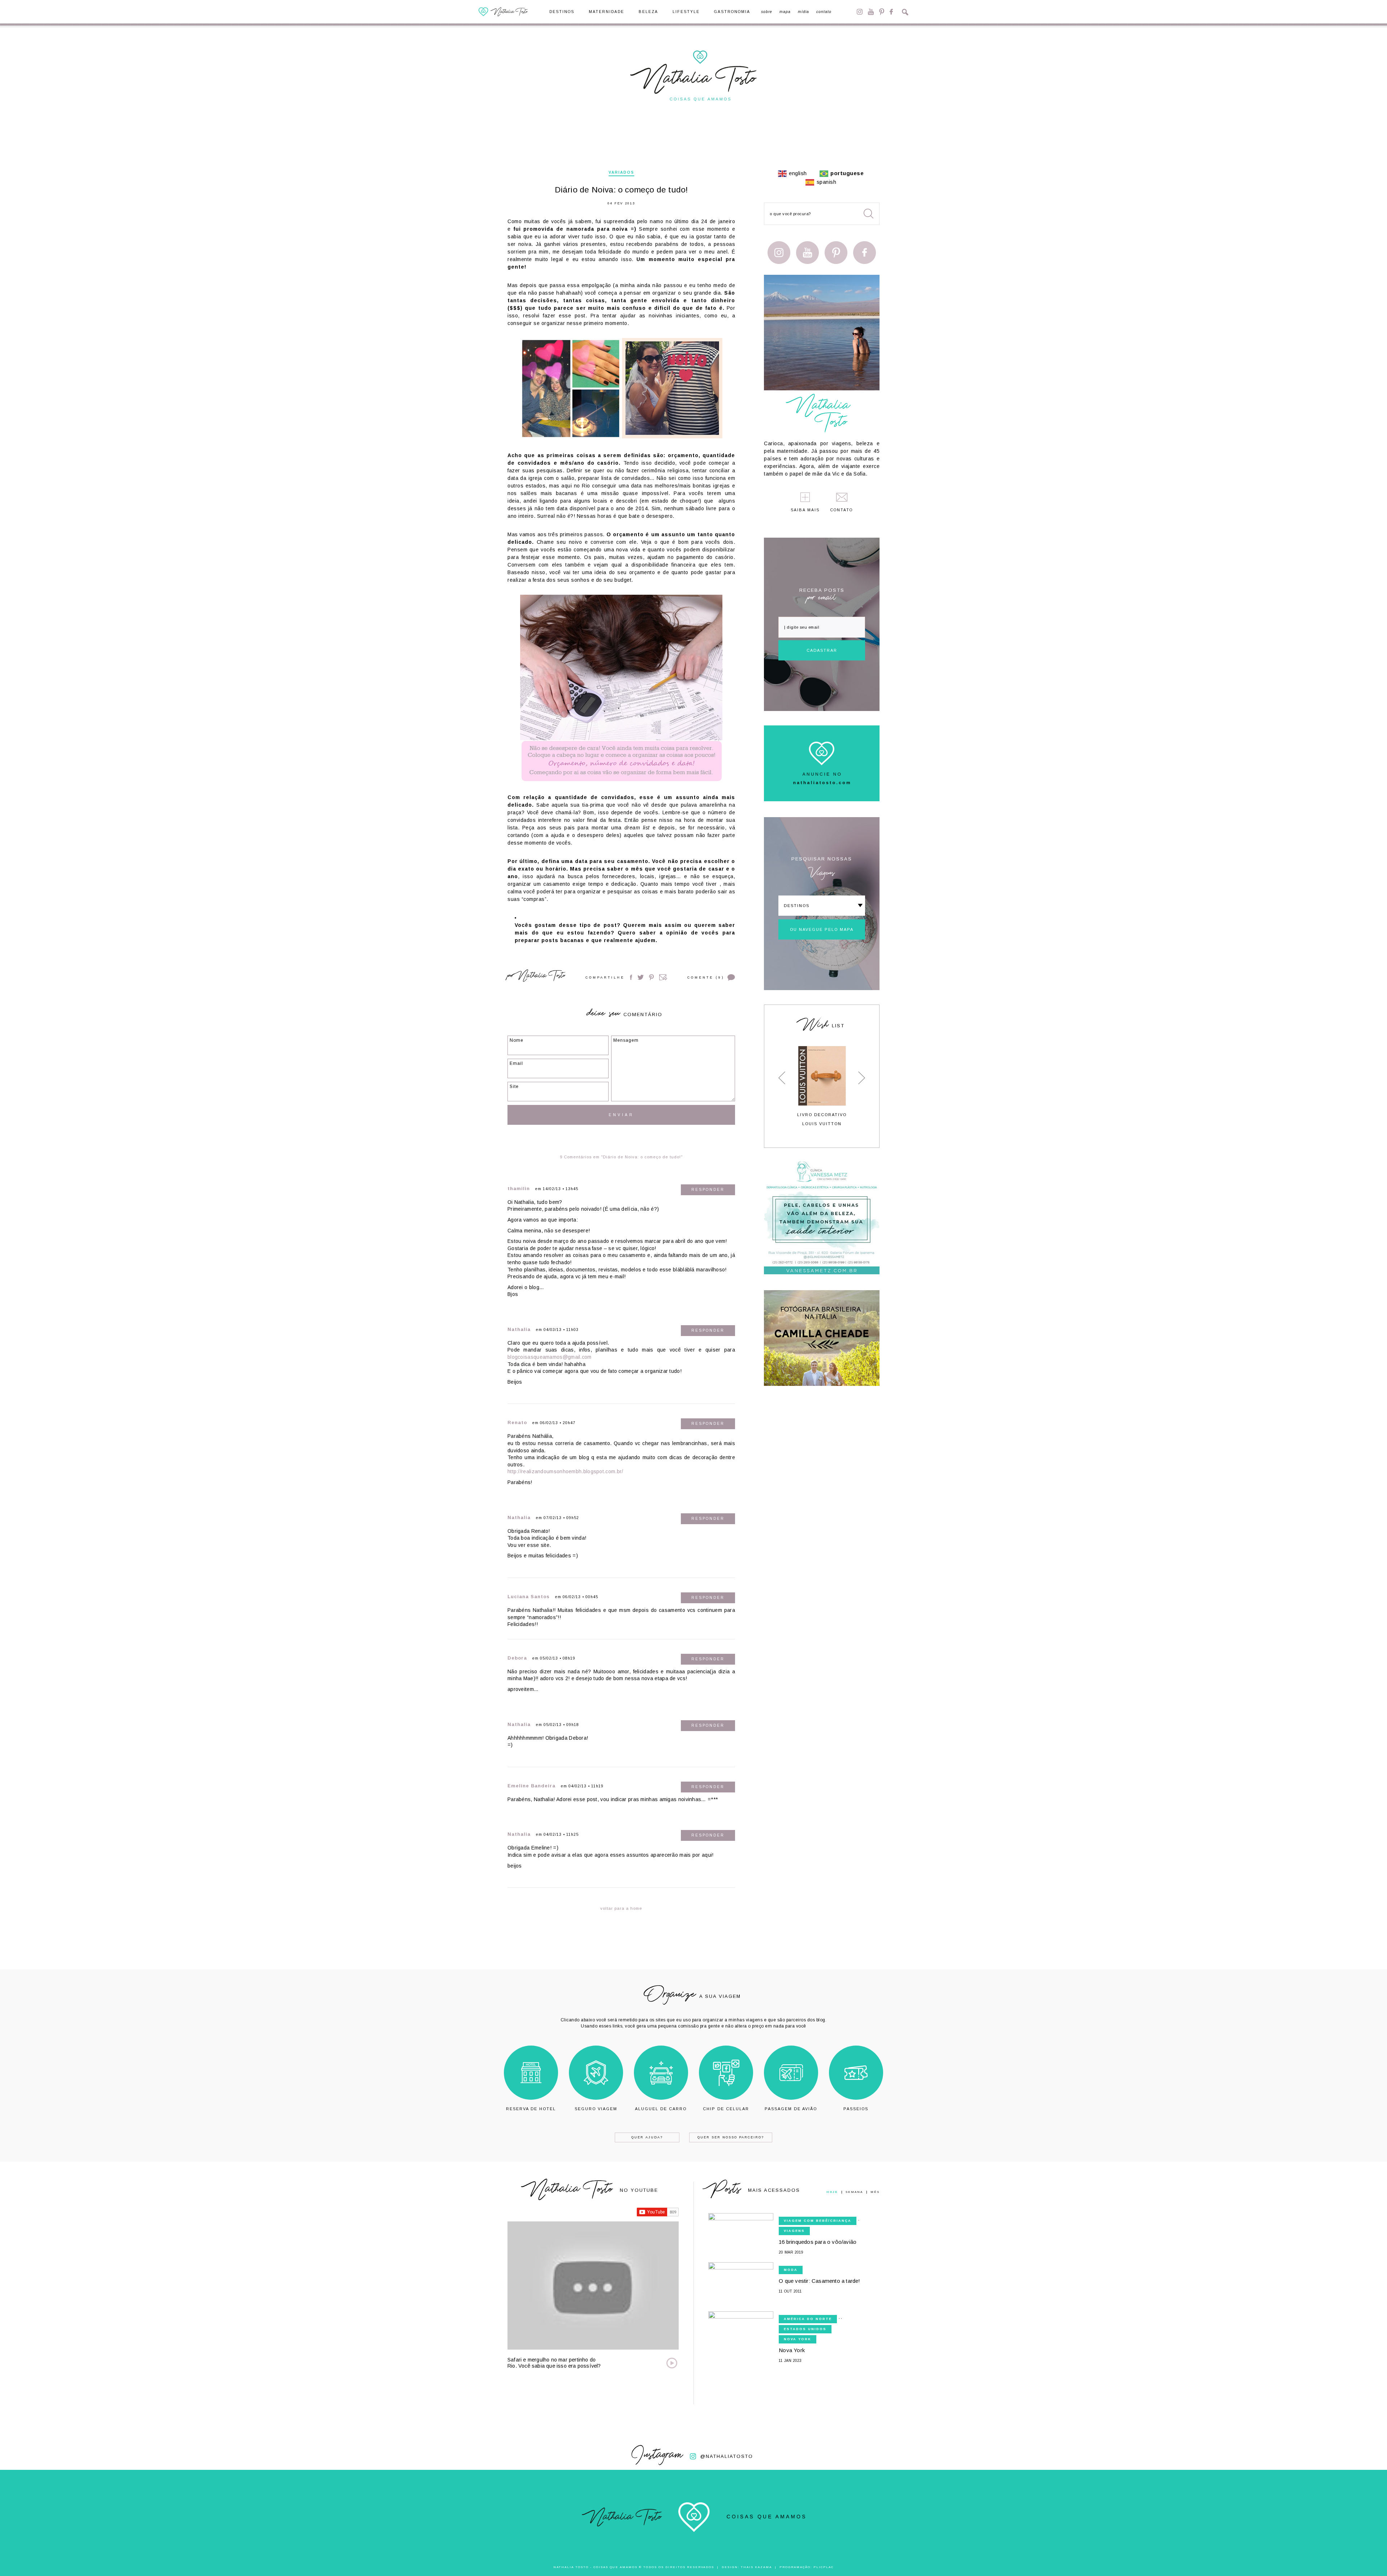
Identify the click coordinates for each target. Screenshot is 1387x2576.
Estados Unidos (805, 2329)
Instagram (860, 12)
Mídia (803, 12)
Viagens (794, 2231)
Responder (708, 1190)
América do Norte (808, 2319)
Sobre (767, 12)
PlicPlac (824, 2567)
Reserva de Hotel (531, 2109)
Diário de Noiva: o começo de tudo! (621, 190)
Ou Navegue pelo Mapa (822, 929)
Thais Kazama (756, 2567)
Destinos (562, 12)
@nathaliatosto (727, 2456)
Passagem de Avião (791, 2109)
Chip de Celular (726, 2109)
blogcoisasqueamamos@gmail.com (550, 1357)
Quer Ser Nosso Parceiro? (731, 2137)
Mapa (785, 12)
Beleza (648, 12)
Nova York (798, 2339)
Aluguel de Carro (661, 2109)
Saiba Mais (805, 510)
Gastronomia (732, 12)
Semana (854, 2192)
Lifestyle (686, 12)
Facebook (891, 12)
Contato (824, 12)
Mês (875, 2192)
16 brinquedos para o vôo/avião (818, 2242)
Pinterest (882, 12)
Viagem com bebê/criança (818, 2221)
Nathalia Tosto (541, 977)
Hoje (832, 2192)
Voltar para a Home (621, 1908)
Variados (621, 172)
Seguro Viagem (596, 2109)
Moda (791, 2270)
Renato (517, 1423)
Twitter (641, 977)
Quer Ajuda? (647, 2137)
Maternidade (606, 12)
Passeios (856, 2109)
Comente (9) (706, 977)
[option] (822, 1086)
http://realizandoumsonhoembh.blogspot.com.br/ (565, 1471)
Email (663, 977)
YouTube (871, 12)
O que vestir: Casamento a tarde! (819, 2281)
